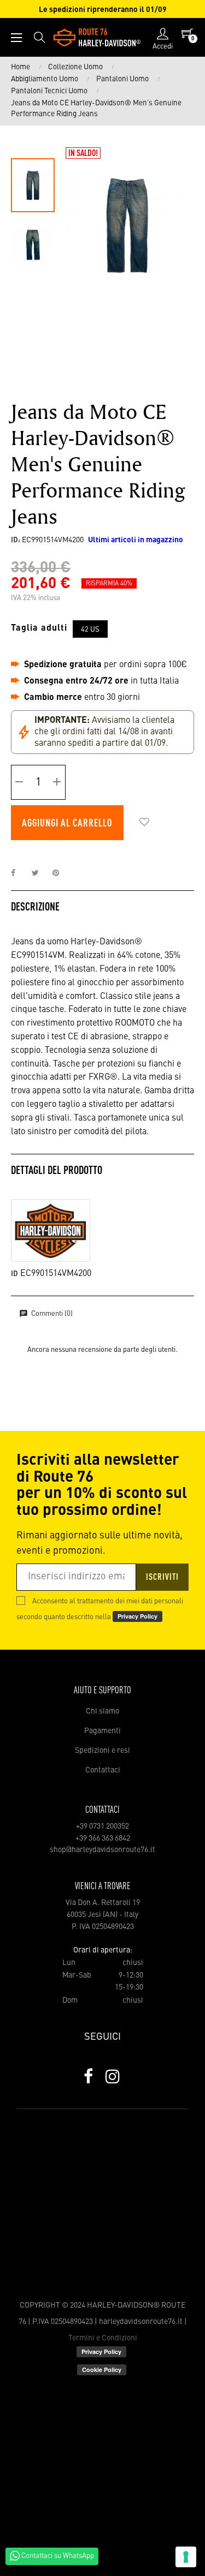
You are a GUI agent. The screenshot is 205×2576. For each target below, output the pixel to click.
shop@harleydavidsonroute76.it (102, 1850)
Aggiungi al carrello (67, 824)
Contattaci (103, 1770)
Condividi (19, 873)
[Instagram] (113, 2076)
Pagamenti (102, 1731)
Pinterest (61, 873)
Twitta (40, 873)
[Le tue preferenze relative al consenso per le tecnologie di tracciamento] (186, 2557)
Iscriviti (162, 1578)
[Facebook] (88, 2076)
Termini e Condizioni (103, 2338)
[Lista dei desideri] (144, 823)
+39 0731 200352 (102, 1826)
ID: (16, 540)
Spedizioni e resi (102, 1751)
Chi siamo (102, 1711)
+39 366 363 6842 (103, 1838)
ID (14, 1274)
